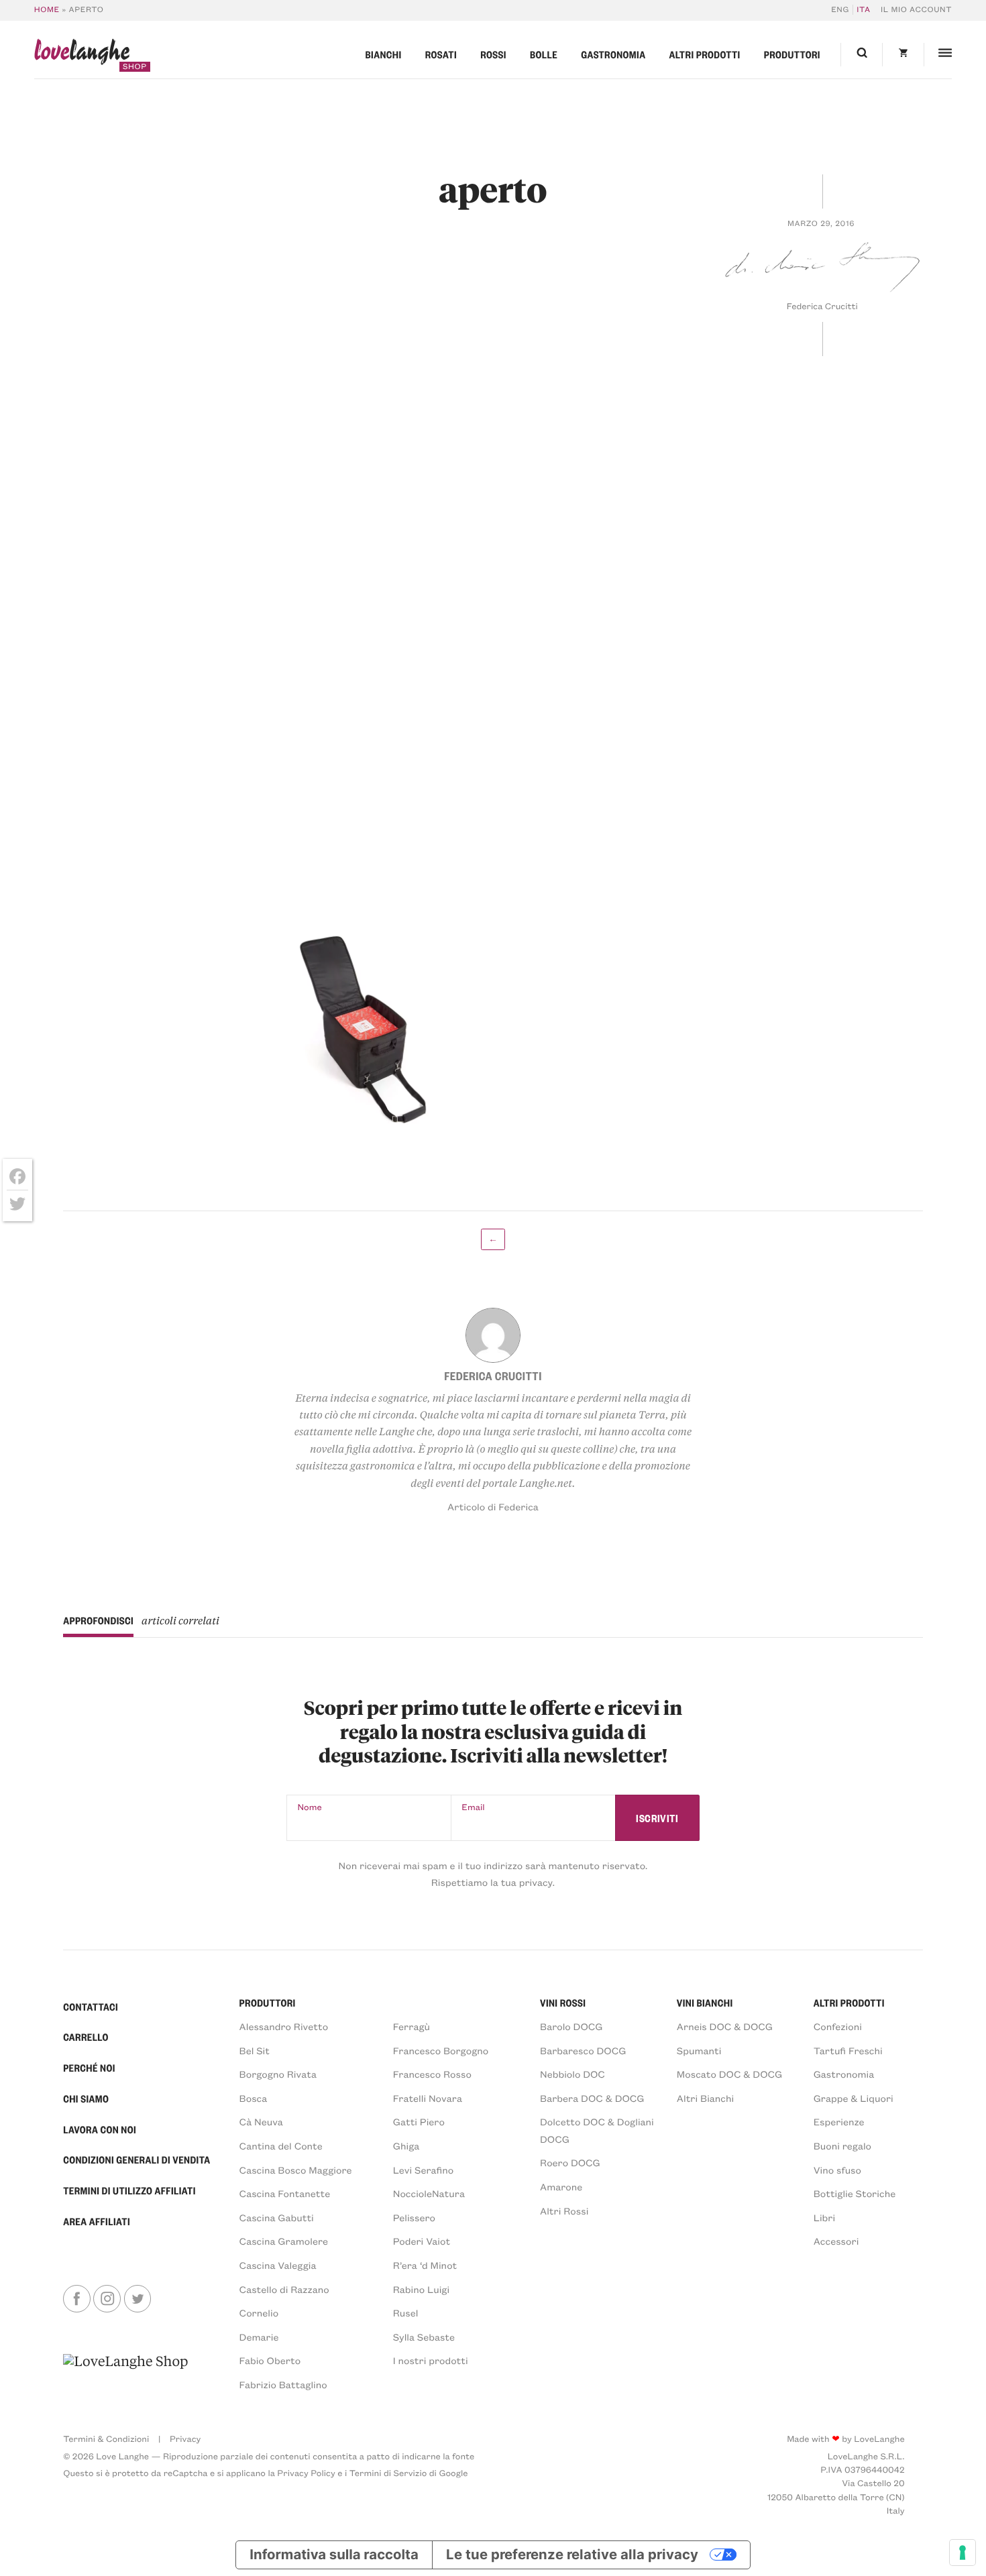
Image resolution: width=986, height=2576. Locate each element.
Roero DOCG (570, 2162)
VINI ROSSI (563, 2003)
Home (47, 10)
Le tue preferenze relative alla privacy (572, 2554)
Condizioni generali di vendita (136, 2160)
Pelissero (414, 2217)
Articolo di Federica (493, 1506)
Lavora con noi (100, 2129)
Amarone (561, 2186)
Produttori (792, 54)
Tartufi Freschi (848, 2050)
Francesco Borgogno (441, 2050)
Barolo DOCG (571, 2026)
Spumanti (699, 2050)
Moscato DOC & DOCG (729, 2074)
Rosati (441, 54)
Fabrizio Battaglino (283, 2384)
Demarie (259, 2337)
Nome (310, 1807)
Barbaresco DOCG (583, 2050)
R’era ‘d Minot (425, 2265)
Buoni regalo (842, 2145)
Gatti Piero (419, 2121)
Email (473, 1807)
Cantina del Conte (281, 2145)
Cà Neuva (261, 2121)
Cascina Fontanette (285, 2193)
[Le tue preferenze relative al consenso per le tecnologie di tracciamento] (963, 2553)
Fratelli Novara (428, 2098)
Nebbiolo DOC (572, 2074)
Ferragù (412, 2026)
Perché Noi (89, 2068)
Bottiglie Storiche (855, 2193)
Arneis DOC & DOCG (725, 2026)
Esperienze (839, 2121)
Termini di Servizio (388, 2473)
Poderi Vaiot (422, 2241)
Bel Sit (255, 2050)
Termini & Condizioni (106, 2439)
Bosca (254, 2098)
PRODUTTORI (268, 2003)
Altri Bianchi (705, 2098)
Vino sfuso (837, 2170)
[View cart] (903, 55)
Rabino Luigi (421, 2289)
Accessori (836, 2241)
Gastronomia (613, 54)
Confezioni (838, 2026)
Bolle (544, 54)
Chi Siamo (86, 2098)
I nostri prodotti (431, 2360)
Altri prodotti (705, 54)
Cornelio (259, 2312)
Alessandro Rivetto (284, 2026)
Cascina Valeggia (278, 2265)
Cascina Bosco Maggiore (296, 2170)
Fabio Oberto (270, 2360)
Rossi (493, 54)
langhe (82, 55)
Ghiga (406, 2145)
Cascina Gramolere (284, 2241)
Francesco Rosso (432, 2074)
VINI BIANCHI (705, 2003)
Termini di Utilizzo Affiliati (129, 2190)
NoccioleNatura (429, 2193)
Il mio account (916, 10)
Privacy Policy (306, 2473)
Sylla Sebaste (424, 2337)
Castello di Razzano (284, 2289)
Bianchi (384, 54)
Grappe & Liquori (854, 2098)
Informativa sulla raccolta (334, 2554)
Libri (825, 2217)
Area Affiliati (97, 2221)
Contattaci (91, 2007)
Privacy (185, 2439)
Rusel (406, 2312)
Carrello (86, 2037)
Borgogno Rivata (278, 2074)
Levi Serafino (424, 2170)
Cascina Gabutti (277, 2217)
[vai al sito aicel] (125, 2372)
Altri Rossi (564, 2210)
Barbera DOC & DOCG (592, 2098)
